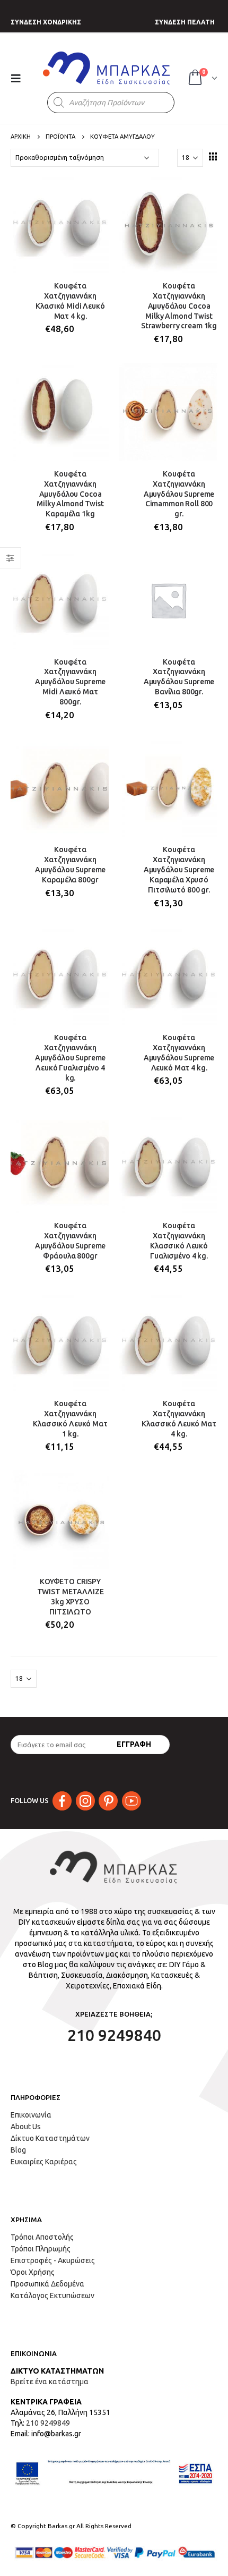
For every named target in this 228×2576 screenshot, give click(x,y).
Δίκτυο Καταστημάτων (50, 2138)
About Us (26, 2127)
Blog (18, 2150)
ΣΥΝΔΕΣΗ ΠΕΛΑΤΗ (185, 22)
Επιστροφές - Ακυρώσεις (53, 2260)
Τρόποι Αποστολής (42, 2237)
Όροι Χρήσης (33, 2272)
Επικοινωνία (31, 2115)
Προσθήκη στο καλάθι (91, 192)
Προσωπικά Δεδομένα (47, 2284)
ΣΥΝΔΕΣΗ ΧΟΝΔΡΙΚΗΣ (46, 22)
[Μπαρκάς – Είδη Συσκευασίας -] (107, 68)
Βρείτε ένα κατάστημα (50, 2382)
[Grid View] (213, 156)
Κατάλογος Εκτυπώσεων (52, 2296)
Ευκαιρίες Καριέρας (44, 2162)
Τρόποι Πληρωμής (41, 2249)
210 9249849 (48, 2423)
